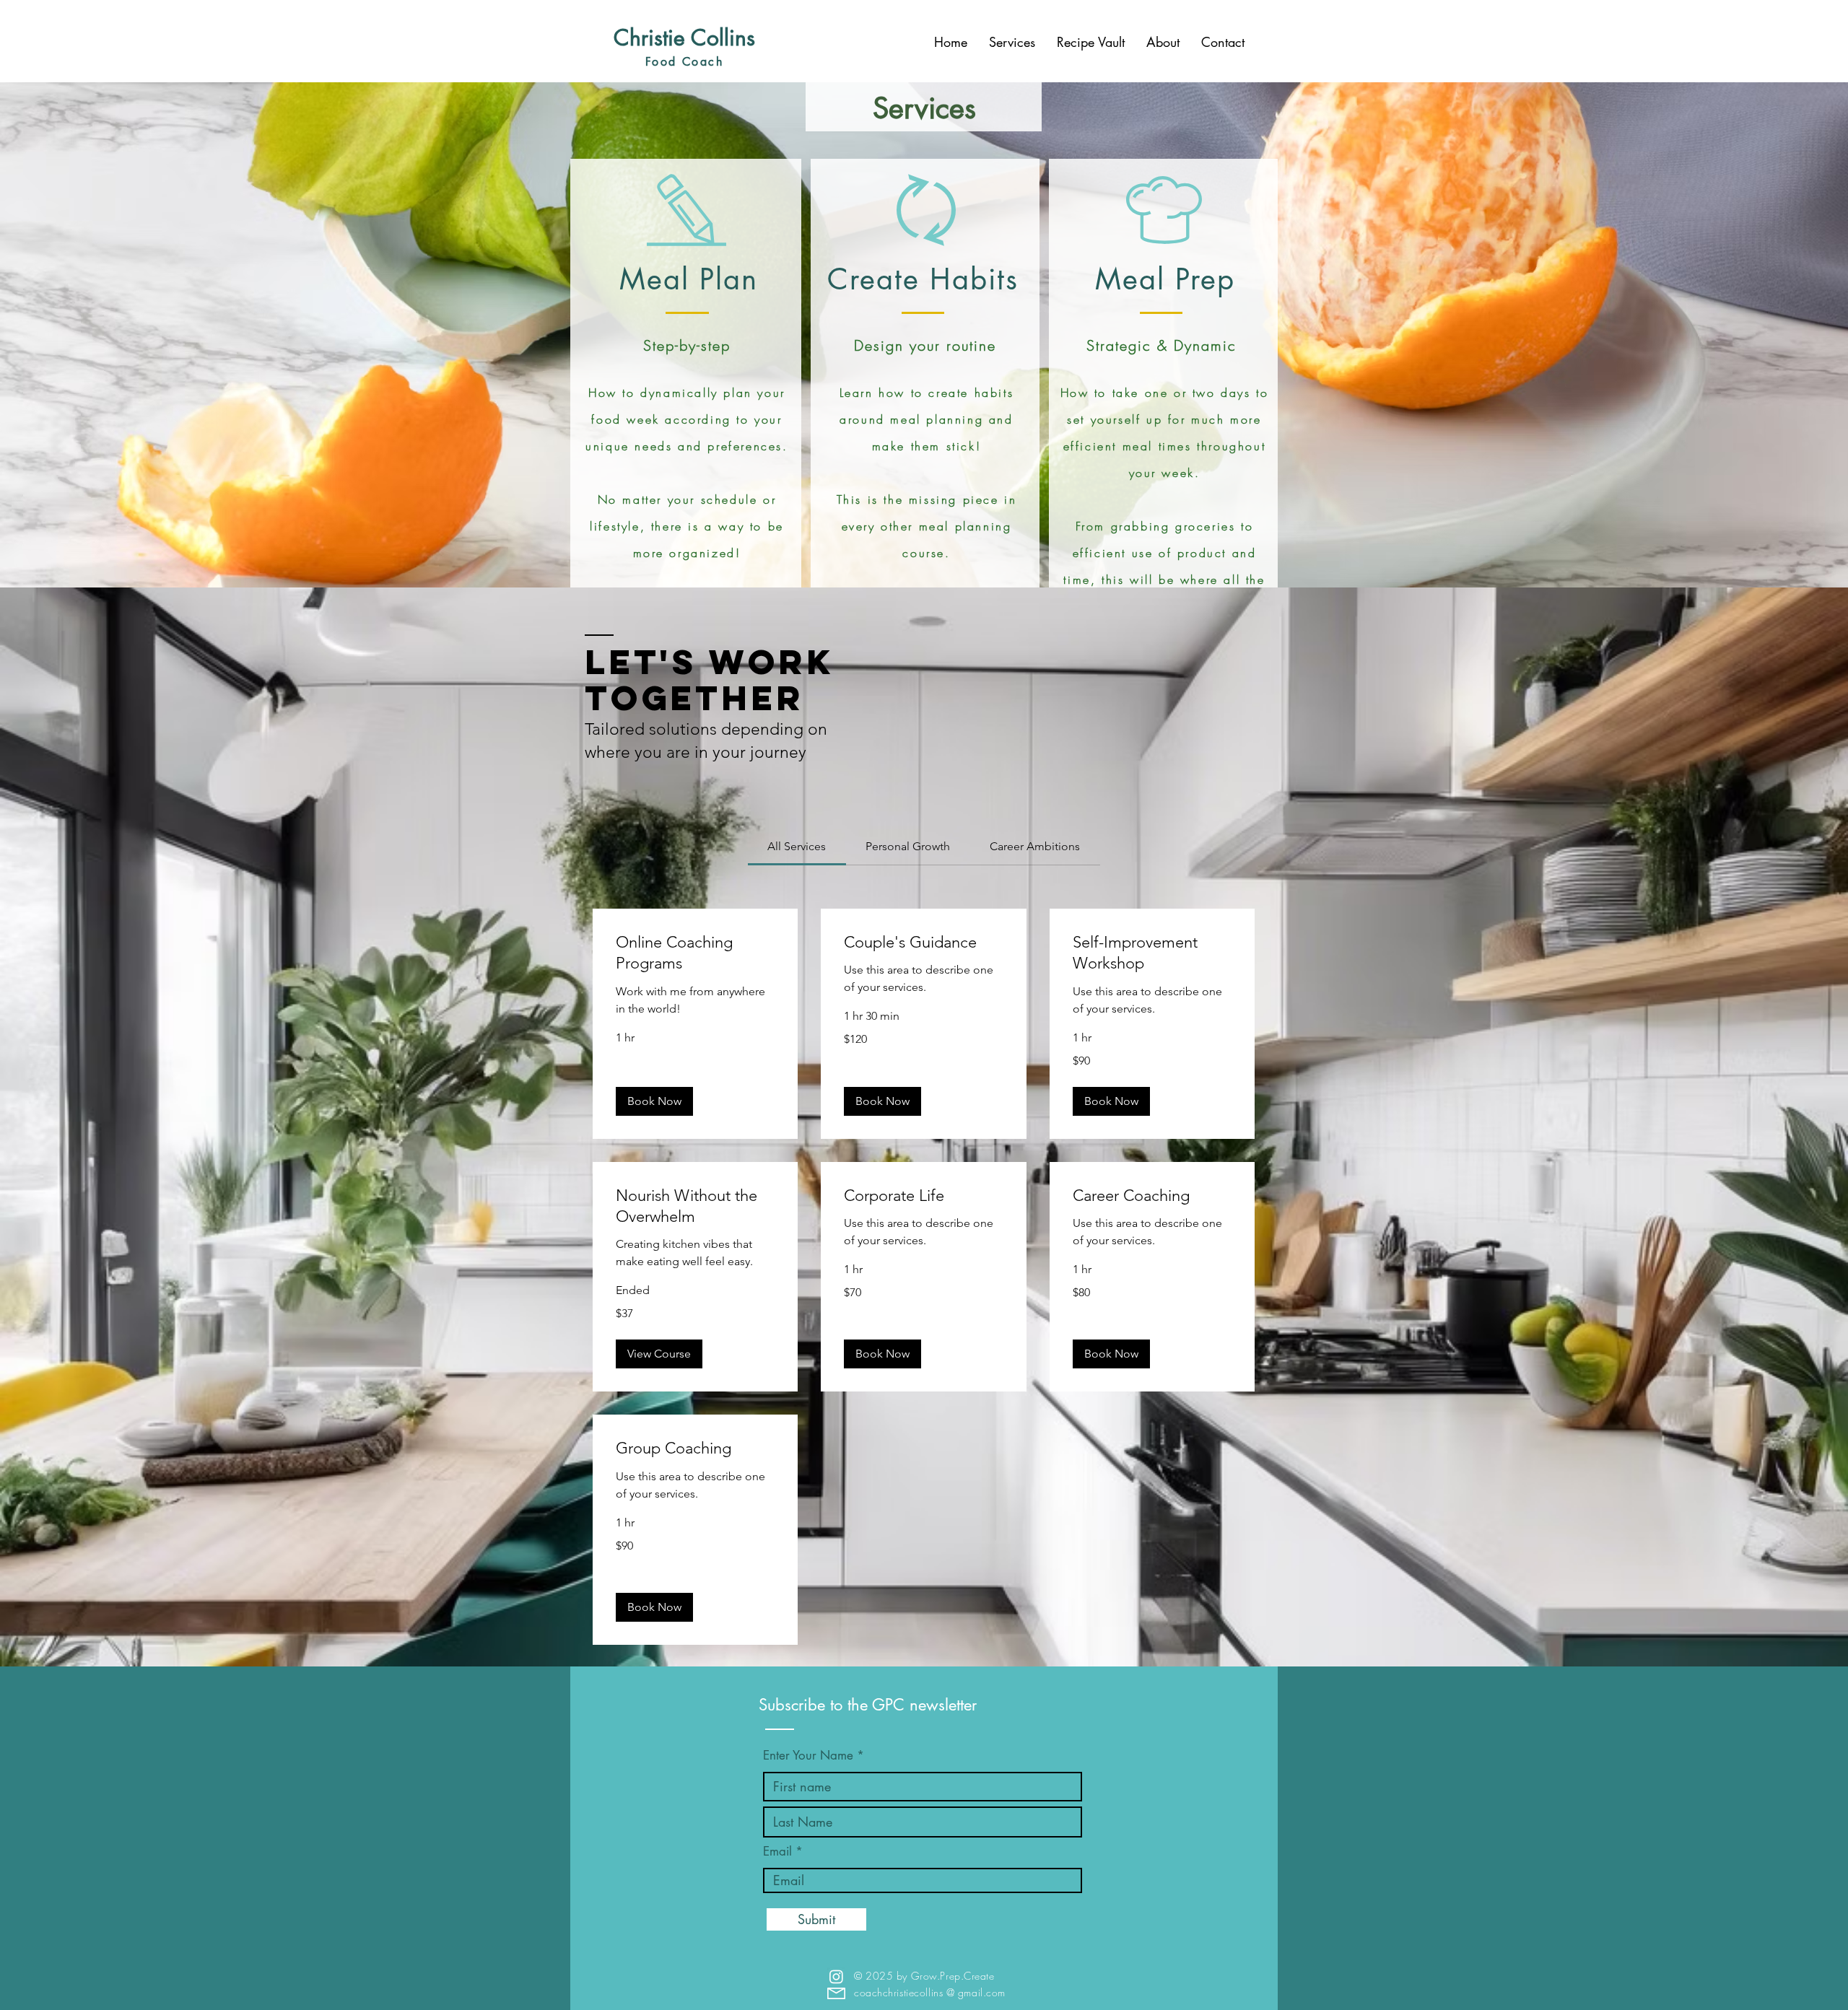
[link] (797, 846)
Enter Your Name (810, 1756)
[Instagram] (836, 1976)
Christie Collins (684, 38)
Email (777, 1852)
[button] (654, 1101)
